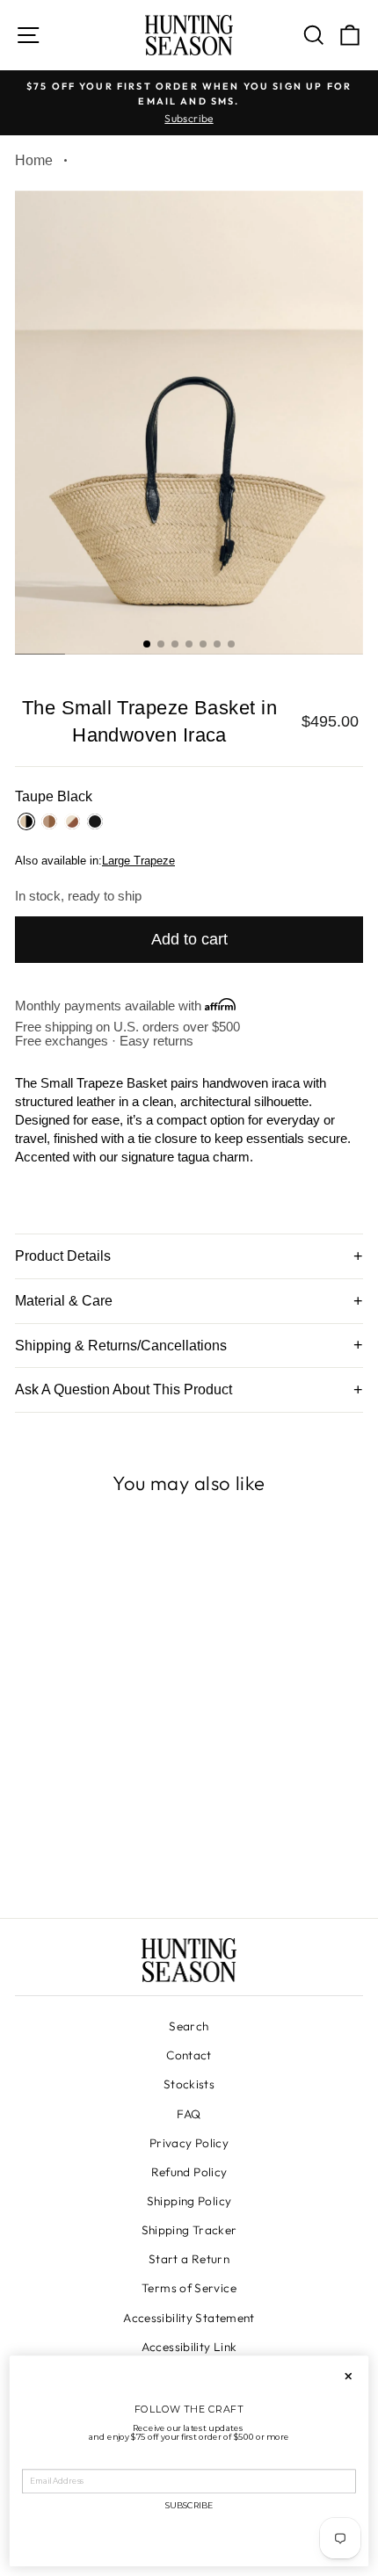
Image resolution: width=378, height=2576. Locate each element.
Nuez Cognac (49, 821)
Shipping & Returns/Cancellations (121, 1346)
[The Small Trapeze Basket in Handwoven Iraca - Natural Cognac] (109, 1855)
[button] (147, 644)
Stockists (189, 2084)
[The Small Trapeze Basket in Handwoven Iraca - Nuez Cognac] (88, 1855)
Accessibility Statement (189, 2318)
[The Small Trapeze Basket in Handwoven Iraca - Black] (129, 1855)
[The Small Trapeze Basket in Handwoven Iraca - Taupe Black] (68, 1855)
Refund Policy (189, 2172)
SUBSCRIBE (189, 2506)
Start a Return (189, 2259)
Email (34, 2462)
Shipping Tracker (189, 2230)
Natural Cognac (72, 821)
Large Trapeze (138, 861)
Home (34, 160)
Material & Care (64, 1301)
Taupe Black (26, 821)
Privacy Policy (189, 2143)
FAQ (189, 2114)
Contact (189, 2055)
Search (189, 2026)
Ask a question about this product (124, 1389)
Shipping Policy (189, 2201)
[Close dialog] (348, 2377)
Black (95, 821)
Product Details (63, 1256)
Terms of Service (189, 2288)
